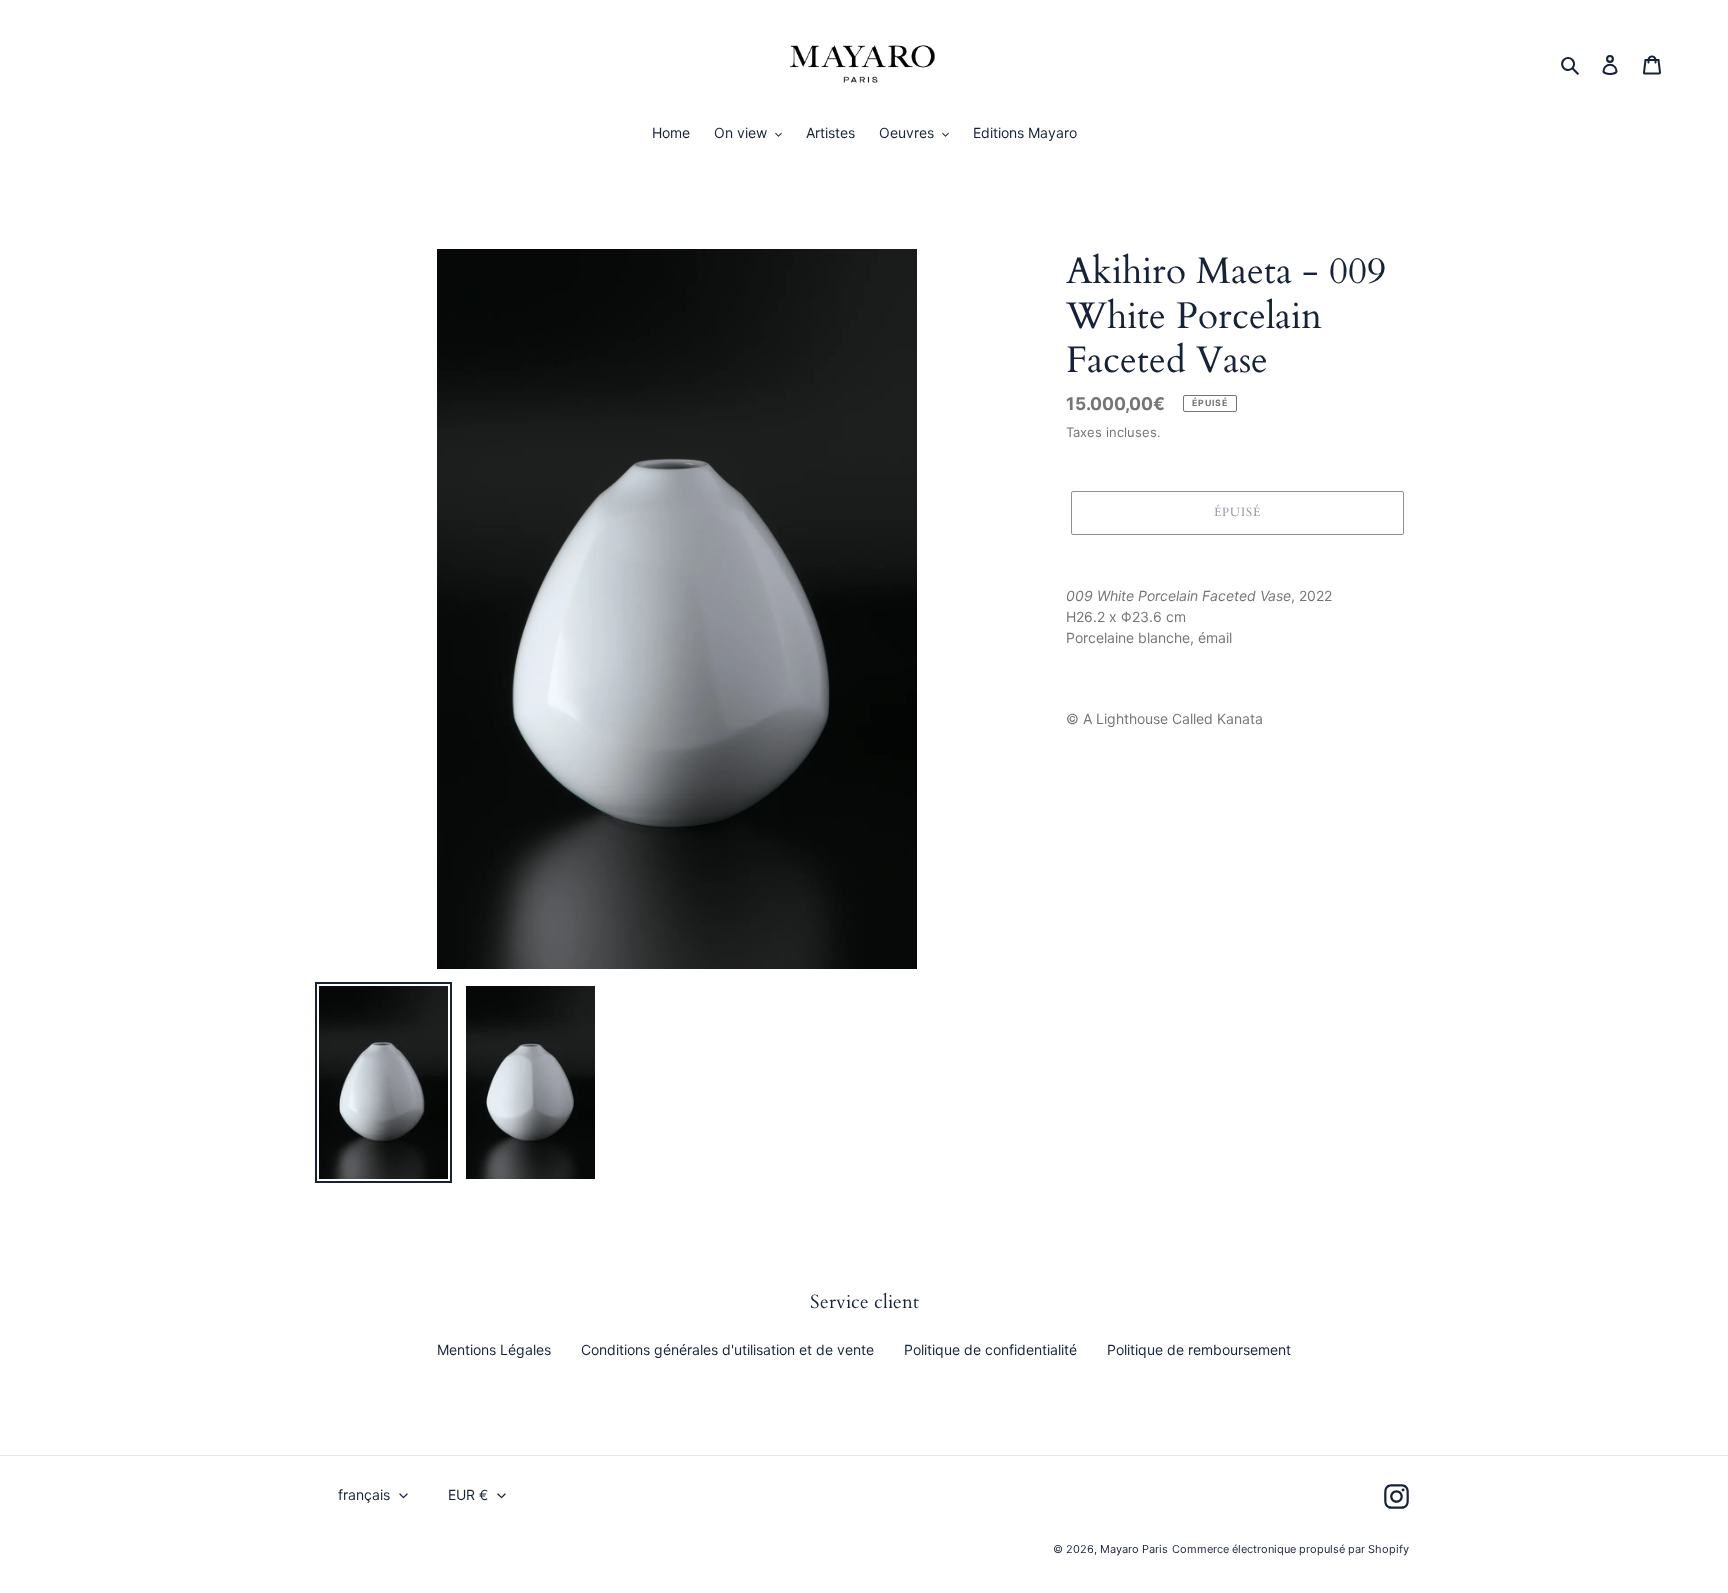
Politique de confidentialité (990, 1349)
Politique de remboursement (1199, 1349)
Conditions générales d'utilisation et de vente (727, 1349)
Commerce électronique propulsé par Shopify (1290, 1549)
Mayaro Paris (1134, 1549)
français (364, 1494)
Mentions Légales (494, 1349)
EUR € (468, 1494)
